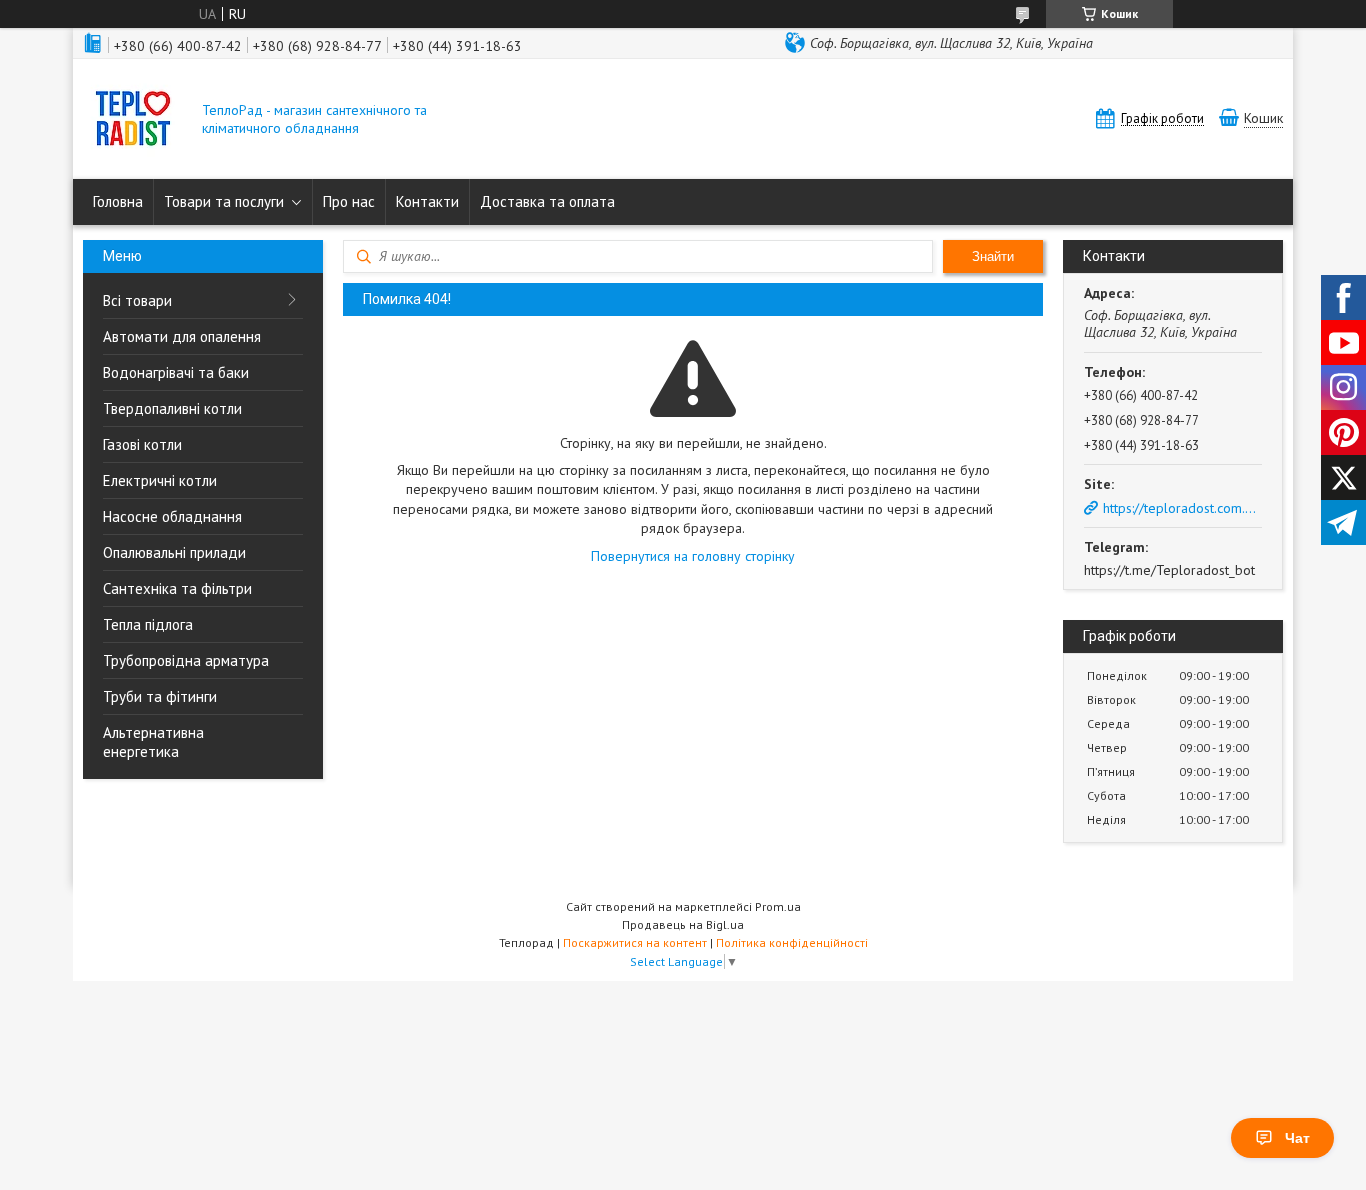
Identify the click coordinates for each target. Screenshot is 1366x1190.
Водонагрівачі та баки (176, 372)
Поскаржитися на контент (635, 942)
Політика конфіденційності (792, 942)
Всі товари (137, 300)
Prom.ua (778, 906)
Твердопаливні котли (172, 408)
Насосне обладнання (172, 516)
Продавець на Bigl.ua (683, 924)
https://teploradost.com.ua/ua (1182, 508)
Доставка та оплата (547, 201)
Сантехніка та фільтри (177, 588)
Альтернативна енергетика (153, 742)
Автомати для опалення (182, 336)
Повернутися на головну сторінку (693, 556)
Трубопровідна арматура (186, 660)
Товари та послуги (224, 201)
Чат (1297, 1138)
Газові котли (142, 444)
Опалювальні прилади (174, 552)
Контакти (427, 201)
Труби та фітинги (160, 696)
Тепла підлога (148, 624)
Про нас (349, 201)
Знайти (993, 256)
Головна (118, 201)
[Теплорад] (133, 120)
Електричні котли (160, 480)
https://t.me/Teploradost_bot (1169, 570)
